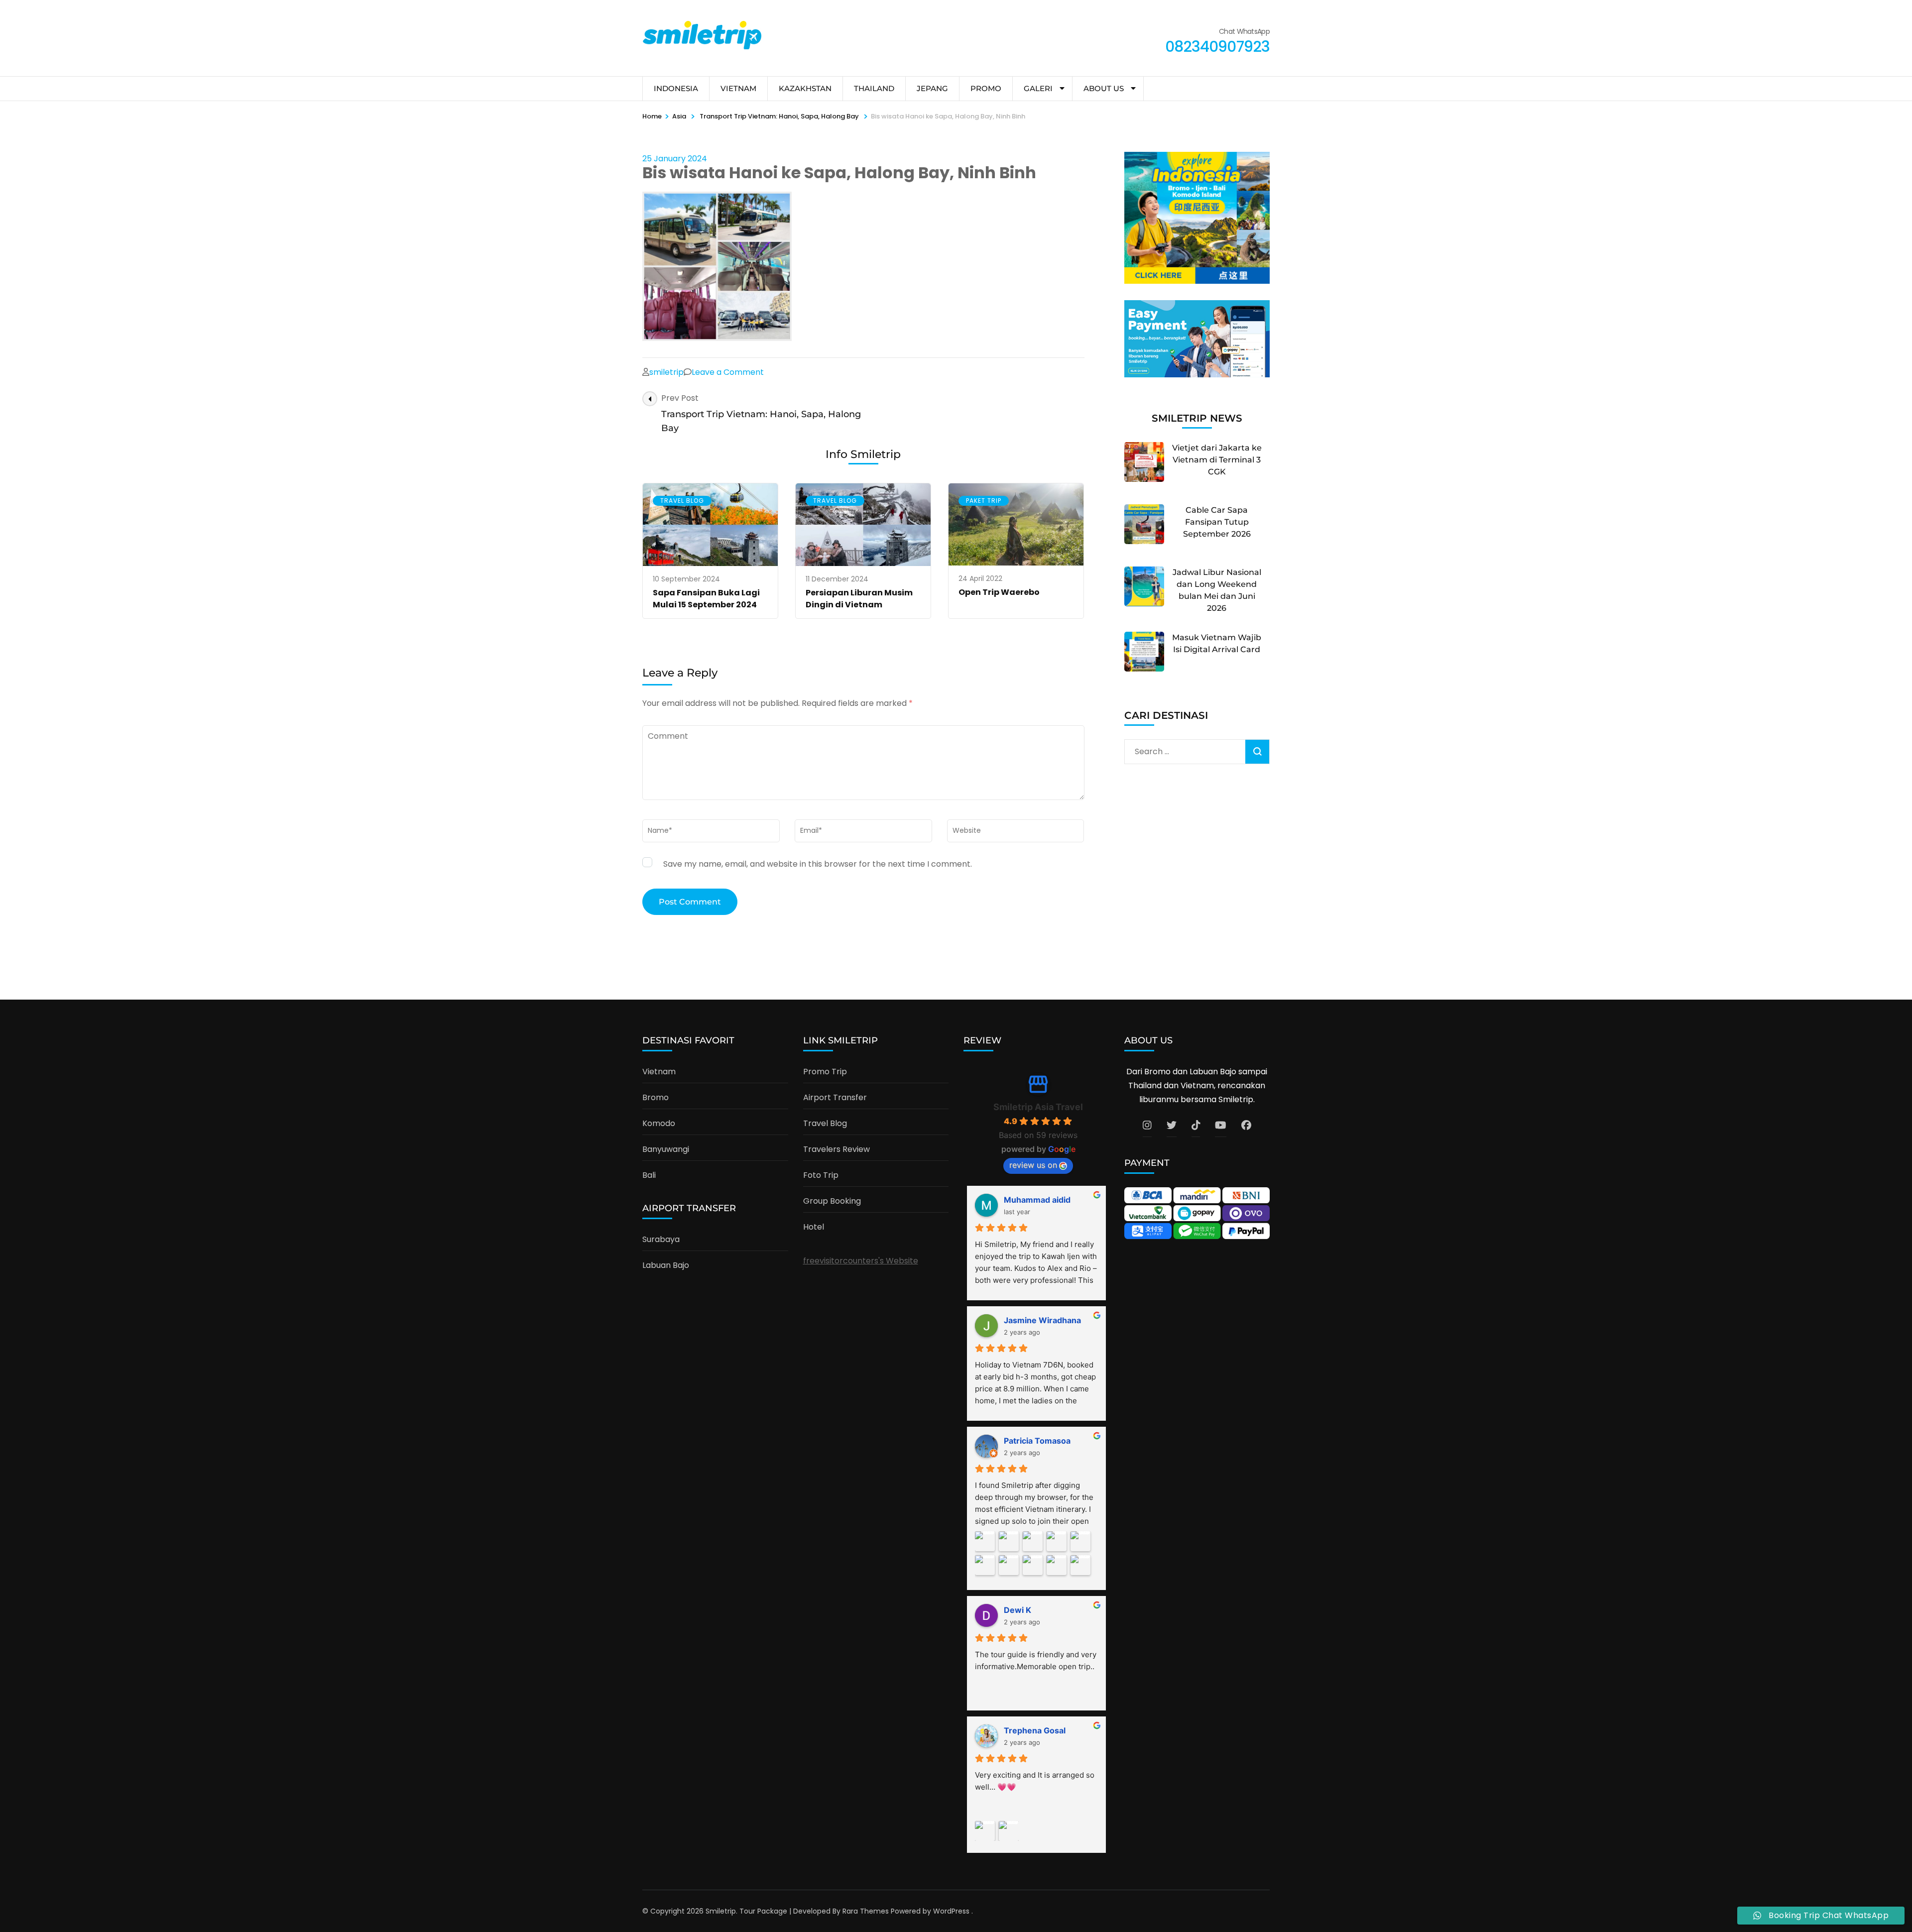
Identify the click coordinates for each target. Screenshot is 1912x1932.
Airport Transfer (835, 1097)
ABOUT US (1104, 88)
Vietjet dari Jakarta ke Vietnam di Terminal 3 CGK (1217, 460)
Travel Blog (682, 501)
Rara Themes (866, 1911)
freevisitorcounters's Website (861, 1261)
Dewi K (1017, 1610)
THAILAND (874, 88)
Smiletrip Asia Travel (1038, 1107)
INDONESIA (676, 88)
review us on (1033, 1165)
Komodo (659, 1123)
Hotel (814, 1227)
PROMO (986, 88)
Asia (679, 116)
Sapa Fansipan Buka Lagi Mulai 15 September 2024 (706, 599)
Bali (649, 1175)
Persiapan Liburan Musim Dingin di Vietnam (859, 599)
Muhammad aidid (1037, 1200)
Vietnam (659, 1072)
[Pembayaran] (1197, 375)
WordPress (951, 1911)
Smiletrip (721, 1911)
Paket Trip (984, 501)
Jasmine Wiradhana (1042, 1320)
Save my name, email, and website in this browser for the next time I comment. (818, 864)
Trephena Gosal (1035, 1730)
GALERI (1038, 88)
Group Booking (832, 1201)
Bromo (656, 1097)
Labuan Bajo (666, 1265)
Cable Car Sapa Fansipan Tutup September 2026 (1217, 522)
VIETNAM (738, 88)
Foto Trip (821, 1175)
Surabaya (661, 1239)
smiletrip (666, 372)
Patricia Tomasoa (1037, 1441)
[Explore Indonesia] (1197, 281)
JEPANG (932, 88)
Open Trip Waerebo (999, 592)
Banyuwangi (666, 1149)
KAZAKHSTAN (805, 88)
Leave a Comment (728, 372)
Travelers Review (836, 1149)
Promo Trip (825, 1072)
